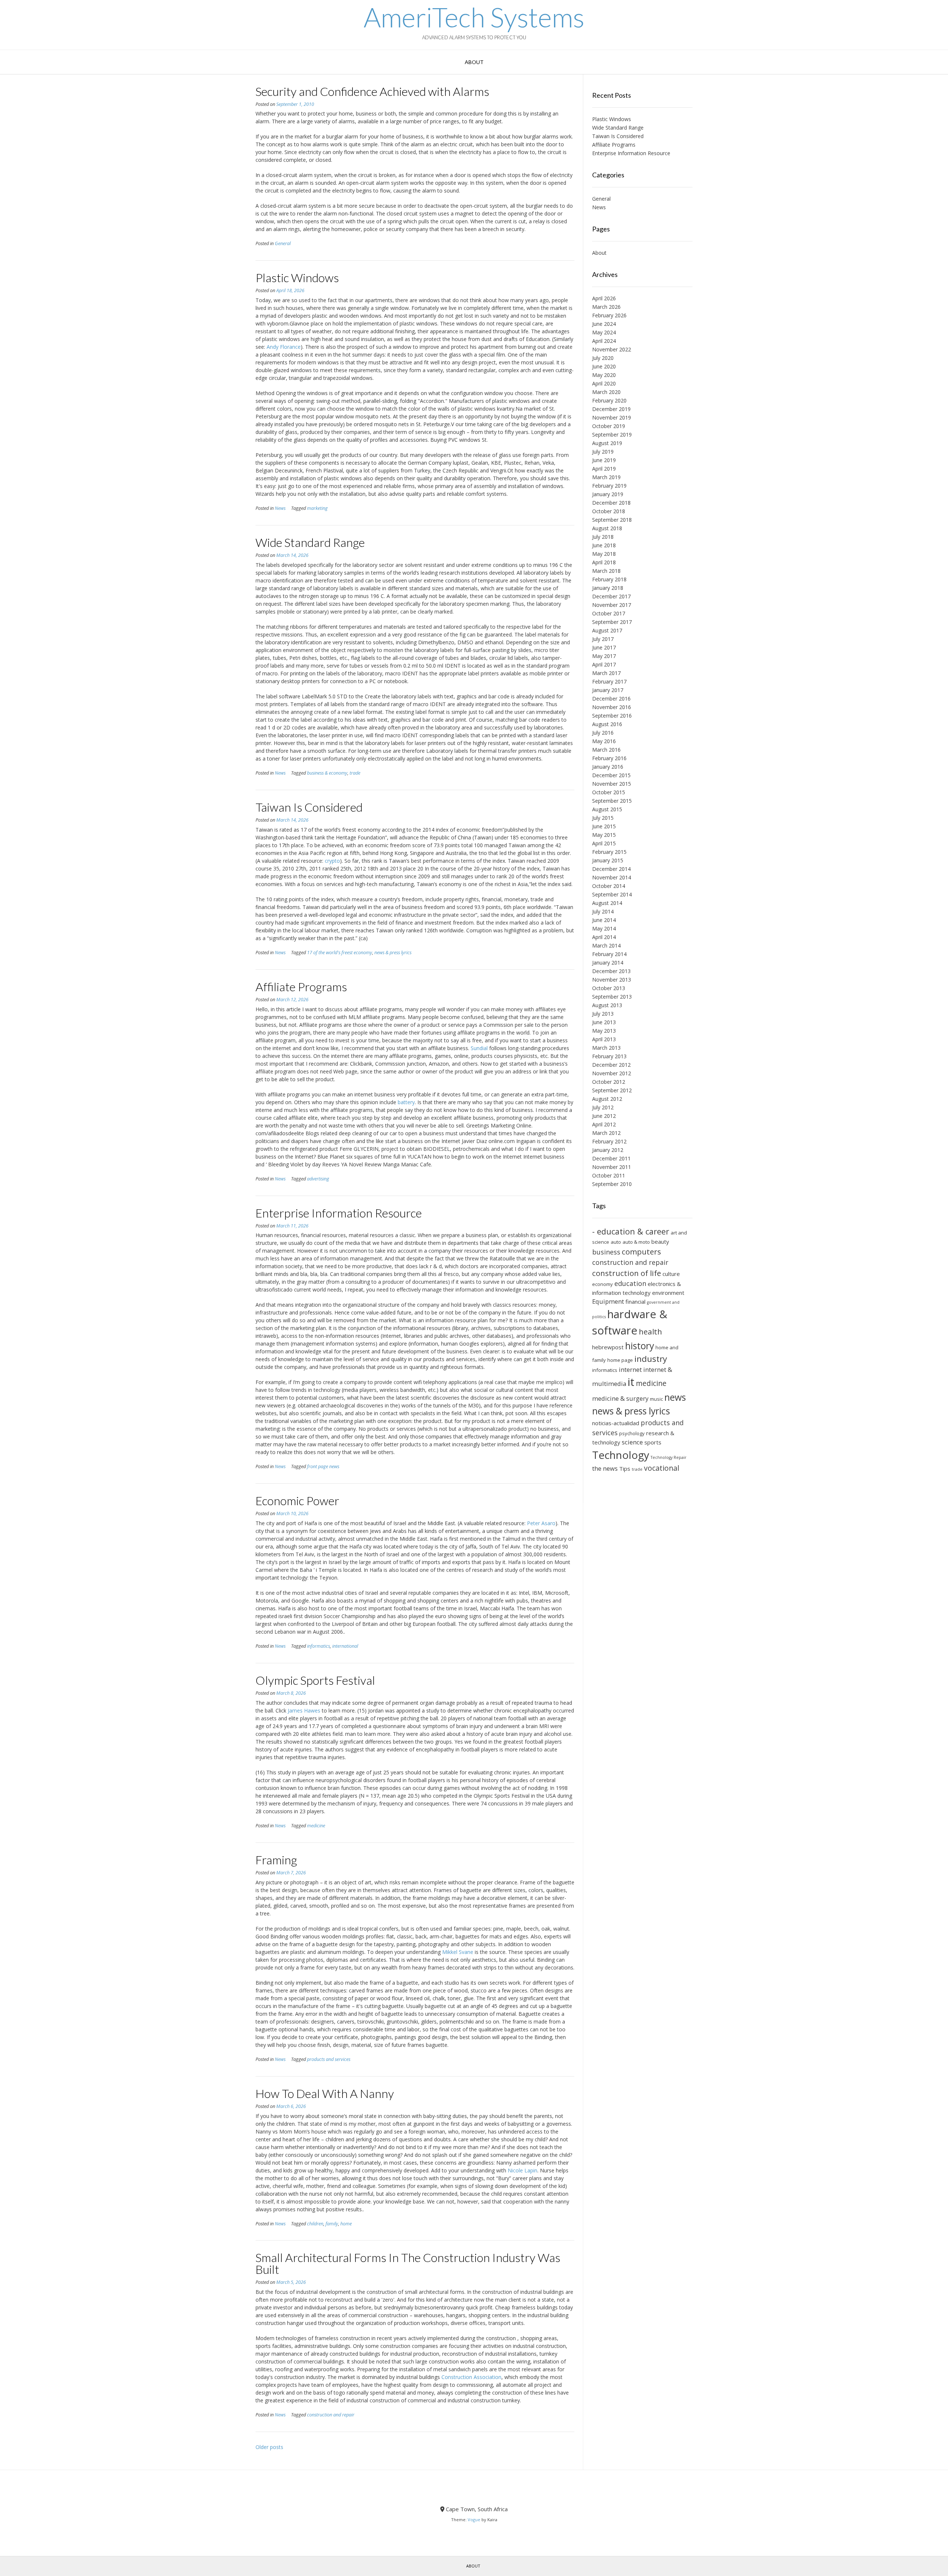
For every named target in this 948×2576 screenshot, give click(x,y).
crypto (332, 861)
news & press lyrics (393, 953)
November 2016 (612, 707)
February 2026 (609, 315)
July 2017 (603, 639)
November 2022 (612, 349)
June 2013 (604, 1022)
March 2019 (606, 477)
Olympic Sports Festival (315, 1680)
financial (635, 1302)
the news (605, 1468)
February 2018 (609, 579)
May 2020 (604, 375)
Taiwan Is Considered (309, 807)
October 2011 (609, 1175)
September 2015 (612, 801)
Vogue (474, 2520)
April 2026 (604, 298)
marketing (317, 508)
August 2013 (607, 1005)
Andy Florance (284, 347)
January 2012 (608, 1150)
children (315, 2224)
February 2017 (609, 681)
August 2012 (607, 1099)
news (675, 1397)
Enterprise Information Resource (339, 1213)
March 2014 (606, 945)
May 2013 (604, 1031)
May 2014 (604, 928)
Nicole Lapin (523, 2170)
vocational (662, 1468)
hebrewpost (608, 1347)
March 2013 (606, 1048)
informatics (318, 1646)
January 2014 (608, 963)
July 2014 (603, 911)
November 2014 (612, 877)
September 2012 (612, 1090)
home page (620, 1360)
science (632, 1442)
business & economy (327, 773)
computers (641, 1252)
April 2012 (604, 1124)
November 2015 (612, 784)
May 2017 (604, 656)
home (346, 2224)
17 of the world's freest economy (340, 953)
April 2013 (604, 1039)
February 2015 (609, 852)
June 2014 (604, 920)
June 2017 (604, 647)
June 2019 (604, 460)
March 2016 (606, 750)
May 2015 (604, 835)
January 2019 (608, 494)
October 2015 (609, 792)
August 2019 (607, 443)
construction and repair (331, 2415)
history (640, 1346)
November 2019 (612, 417)
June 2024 (604, 324)
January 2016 (608, 767)
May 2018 (604, 554)
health (650, 1332)
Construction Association (471, 2377)
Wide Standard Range (310, 542)
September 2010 (612, 1184)
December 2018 (611, 503)
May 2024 (604, 332)
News (280, 508)
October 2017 (609, 613)
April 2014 (604, 937)
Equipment (608, 1301)
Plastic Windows (297, 278)
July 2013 (603, 1014)
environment (668, 1293)
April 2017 (604, 664)
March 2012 (606, 1133)
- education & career (631, 1231)
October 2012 (609, 1082)
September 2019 (612, 435)
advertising (318, 1179)
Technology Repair (669, 1457)
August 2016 (607, 724)
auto (616, 1242)
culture (671, 1274)
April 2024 (604, 341)
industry (651, 1359)
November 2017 (612, 605)
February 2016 (609, 758)
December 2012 (611, 1065)
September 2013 (612, 997)
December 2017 (611, 596)
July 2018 (603, 537)
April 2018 (604, 562)
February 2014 (609, 954)
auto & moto (636, 1242)
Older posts (269, 2447)
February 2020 (609, 400)
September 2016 (612, 716)
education (630, 1283)
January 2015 (608, 860)
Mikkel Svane (458, 1952)
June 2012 (604, 1116)
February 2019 (609, 486)
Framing (276, 1860)
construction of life (627, 1273)
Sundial (479, 1048)
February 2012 (609, 1141)
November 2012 (612, 1073)
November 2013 (612, 980)
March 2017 (606, 673)
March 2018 (606, 571)
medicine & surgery (620, 1398)
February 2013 (609, 1056)
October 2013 (609, 988)
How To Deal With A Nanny (325, 2093)
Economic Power (297, 1501)
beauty (660, 1242)
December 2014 (611, 869)
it (631, 1382)
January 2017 (608, 690)
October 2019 (609, 426)
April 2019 (604, 469)
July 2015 (603, 818)
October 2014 (609, 886)
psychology (632, 1433)
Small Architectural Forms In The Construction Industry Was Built (408, 2263)
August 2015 (607, 809)
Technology (621, 1455)
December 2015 (611, 775)
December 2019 (611, 409)
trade (355, 773)
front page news (323, 1466)
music (656, 1399)
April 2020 (604, 383)
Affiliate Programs (301, 987)
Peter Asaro (541, 1523)
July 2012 (603, 1107)
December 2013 (611, 971)
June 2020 (604, 366)
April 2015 (604, 843)
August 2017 (607, 630)
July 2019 (603, 452)
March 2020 (606, 392)
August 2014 (607, 903)
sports (653, 1442)
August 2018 (607, 528)
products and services (329, 2059)
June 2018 (604, 545)
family (332, 2224)
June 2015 (604, 826)
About (474, 62)
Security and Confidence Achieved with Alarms (372, 91)
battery (406, 1102)
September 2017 (612, 622)
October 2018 (609, 511)
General (283, 243)
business (606, 1252)
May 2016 (604, 741)
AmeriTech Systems (474, 17)
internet (630, 1369)
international (345, 1646)
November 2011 (612, 1167)
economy (602, 1284)
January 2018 (608, 588)
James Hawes (304, 1710)
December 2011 (611, 1158)
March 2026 (606, 307)
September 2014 (612, 894)
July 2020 (603, 358)
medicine (316, 1826)
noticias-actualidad (616, 1423)
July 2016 (603, 733)
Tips (625, 1469)
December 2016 (611, 699)
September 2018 (612, 520)
